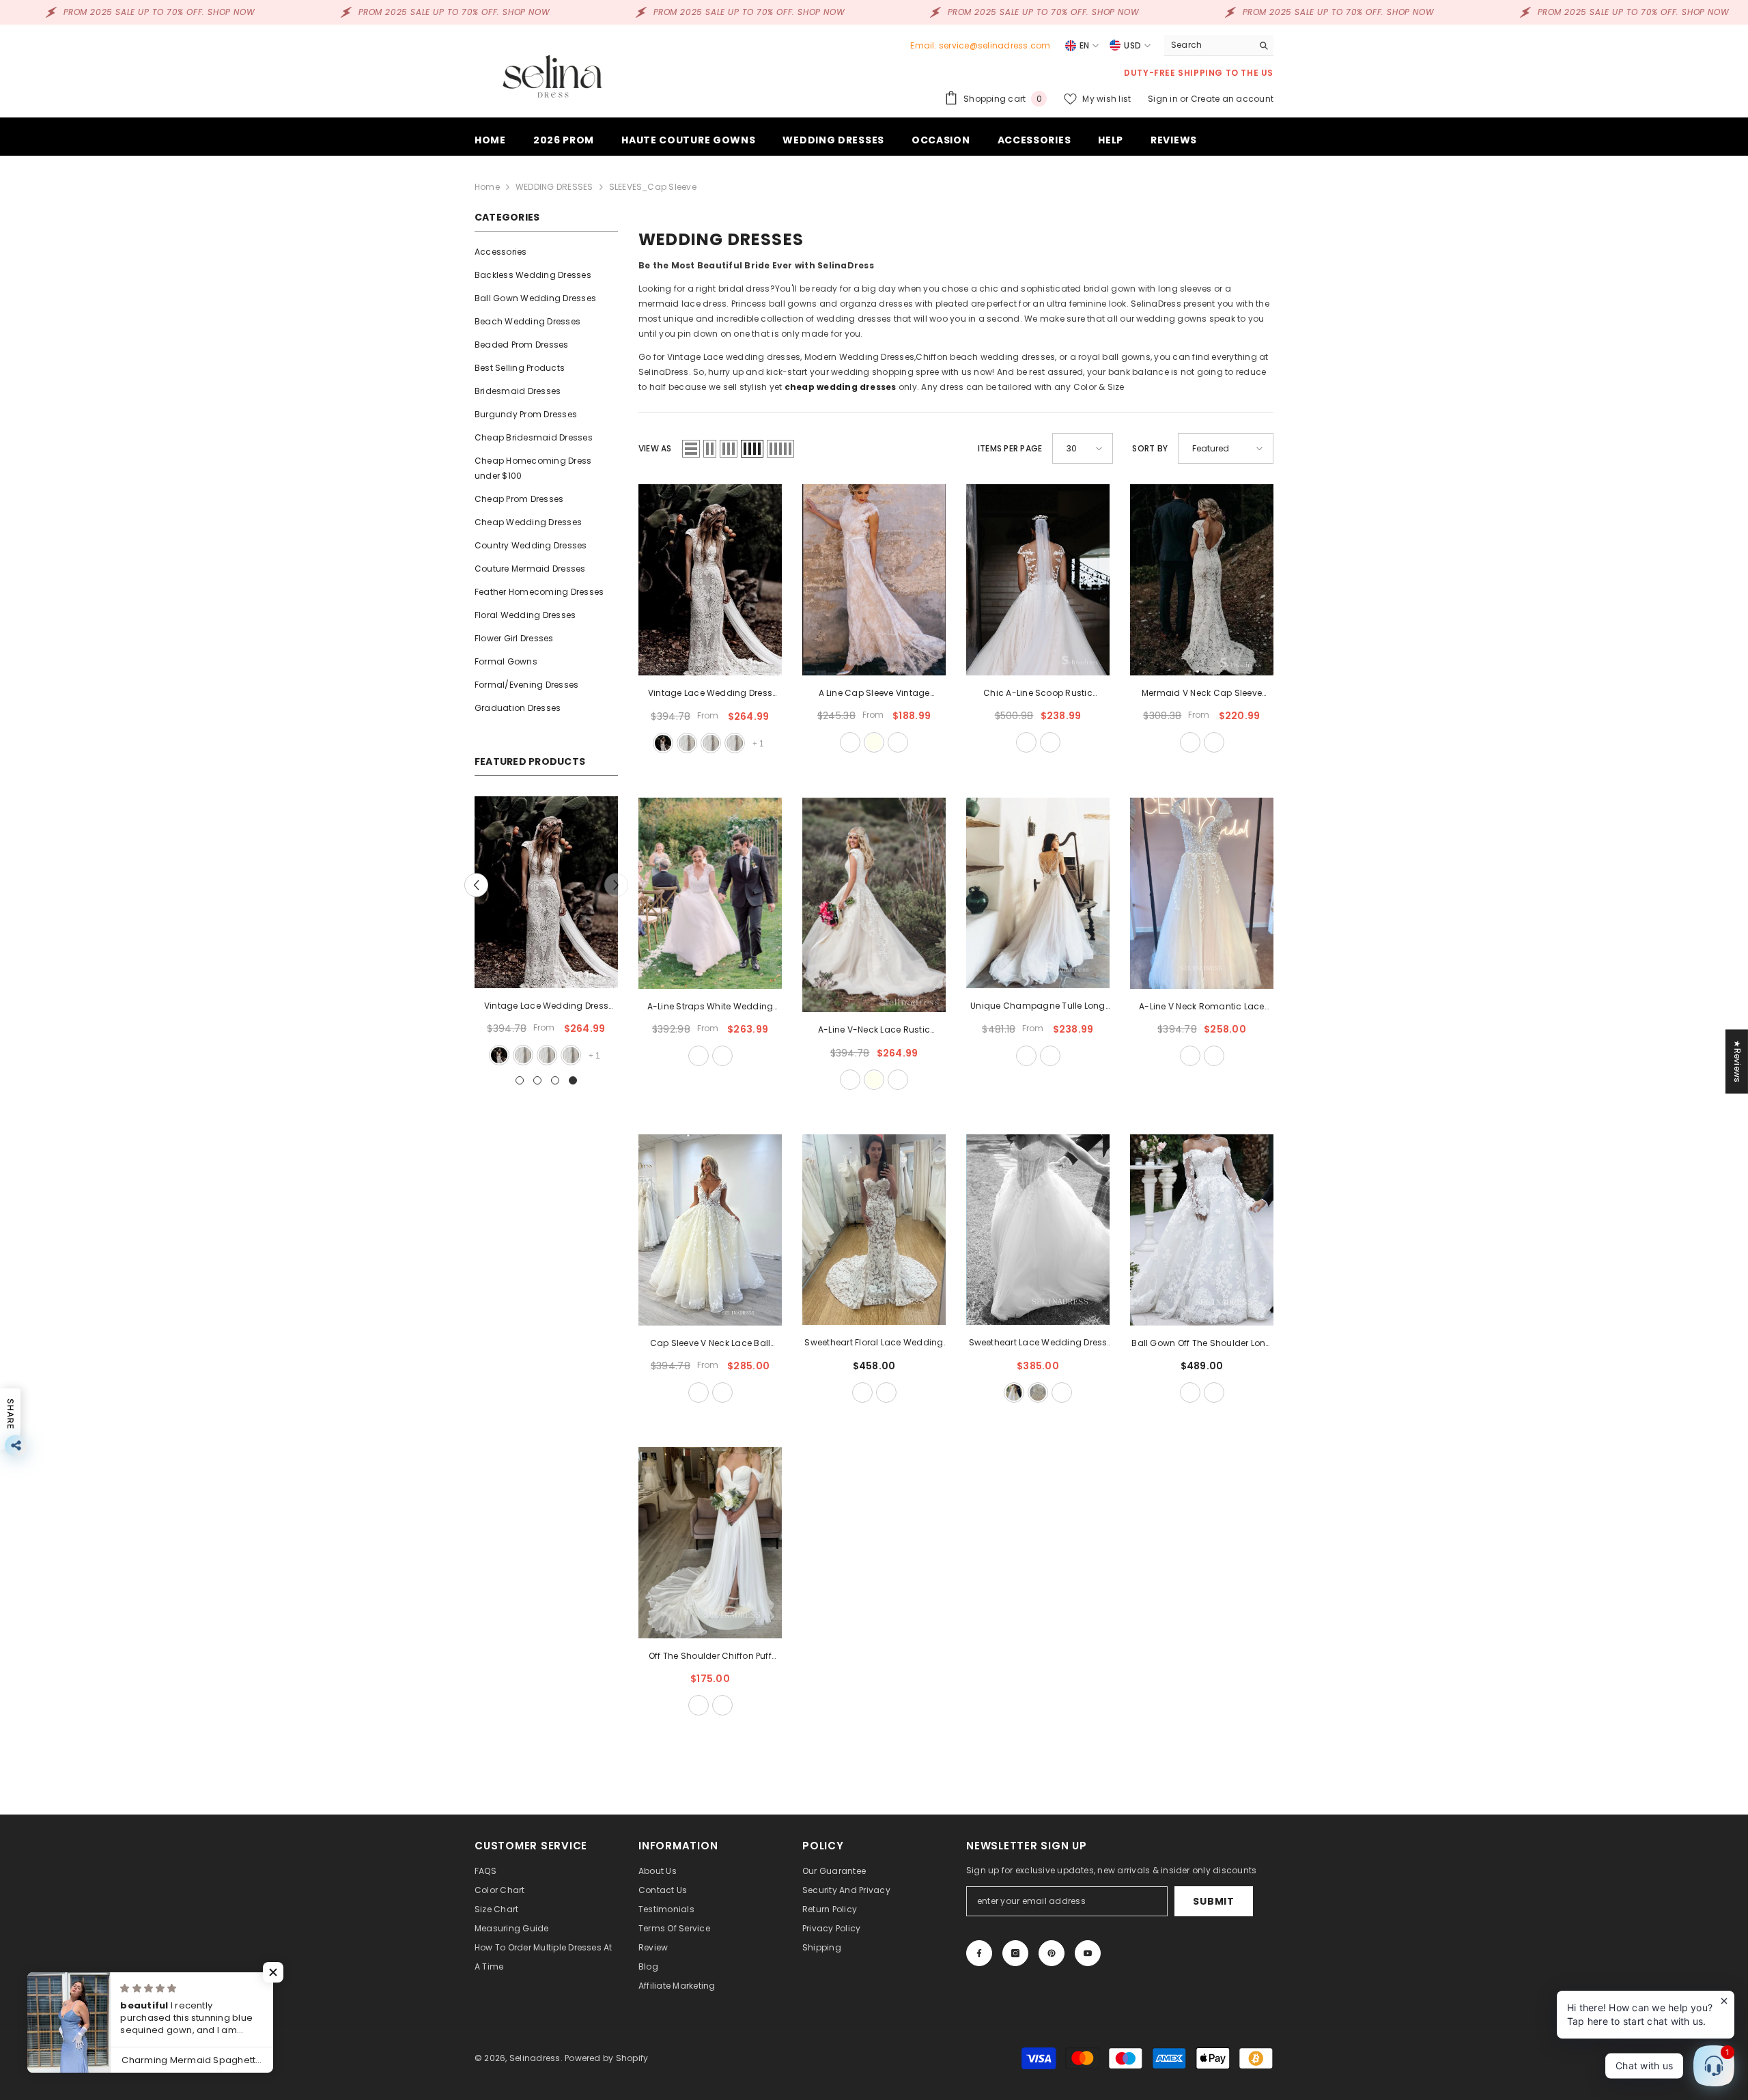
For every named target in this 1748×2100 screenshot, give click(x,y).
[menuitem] (546, 252)
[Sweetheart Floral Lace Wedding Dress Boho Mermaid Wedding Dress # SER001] (874, 1230)
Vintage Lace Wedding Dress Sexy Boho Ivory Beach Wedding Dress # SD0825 (710, 694)
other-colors (898, 742)
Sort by (1150, 448)
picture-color (522, 1055)
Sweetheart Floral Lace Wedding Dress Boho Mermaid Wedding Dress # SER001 (874, 1343)
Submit (1213, 1901)
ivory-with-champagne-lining (1038, 1392)
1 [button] (520, 1080)
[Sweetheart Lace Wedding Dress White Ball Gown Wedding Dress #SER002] (1038, 1230)
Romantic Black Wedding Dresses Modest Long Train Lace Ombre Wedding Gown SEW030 (546, 1007)
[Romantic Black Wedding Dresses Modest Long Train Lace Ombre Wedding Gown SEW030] (546, 892)
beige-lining (711, 743)
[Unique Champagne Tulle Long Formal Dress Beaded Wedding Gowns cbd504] (1038, 893)
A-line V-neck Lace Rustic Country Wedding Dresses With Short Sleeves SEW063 (874, 1031)
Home (487, 187)
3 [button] (555, 1080)
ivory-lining (687, 743)
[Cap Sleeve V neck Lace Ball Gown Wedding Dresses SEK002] (710, 1230)
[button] (476, 885)
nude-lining (735, 743)
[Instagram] (1015, 1953)
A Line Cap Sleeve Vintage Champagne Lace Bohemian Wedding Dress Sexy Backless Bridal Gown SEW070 (874, 694)
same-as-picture (1190, 1056)
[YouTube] (1088, 1953)
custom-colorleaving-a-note (1050, 742)
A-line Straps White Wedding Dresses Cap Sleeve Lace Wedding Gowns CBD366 (710, 1007)
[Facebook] (979, 1953)
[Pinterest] (1052, 1953)
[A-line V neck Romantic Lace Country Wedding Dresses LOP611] (1202, 893)
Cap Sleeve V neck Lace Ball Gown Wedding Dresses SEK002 (710, 1344)
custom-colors (1214, 1056)
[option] (546, 932)
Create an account (1232, 99)
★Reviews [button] (1737, 1061)
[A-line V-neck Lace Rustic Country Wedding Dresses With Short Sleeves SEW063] (874, 905)
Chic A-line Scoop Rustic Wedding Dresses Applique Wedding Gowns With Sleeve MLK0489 (1038, 694)
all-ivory (1014, 1392)
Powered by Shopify (606, 2058)
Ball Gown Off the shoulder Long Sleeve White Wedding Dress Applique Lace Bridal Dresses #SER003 (1201, 1344)
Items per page (1010, 448)
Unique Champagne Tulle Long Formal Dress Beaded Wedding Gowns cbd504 (1038, 1007)
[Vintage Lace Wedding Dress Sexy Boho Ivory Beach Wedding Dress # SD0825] (710, 580)
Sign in (1164, 99)
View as (655, 448)
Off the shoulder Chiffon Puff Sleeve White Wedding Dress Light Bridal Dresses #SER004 (710, 1657)
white (546, 1055)
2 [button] (537, 1080)
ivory (874, 742)
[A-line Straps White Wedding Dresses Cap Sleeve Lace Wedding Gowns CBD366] (710, 893)
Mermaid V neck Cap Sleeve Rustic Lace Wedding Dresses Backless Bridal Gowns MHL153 (1202, 694)
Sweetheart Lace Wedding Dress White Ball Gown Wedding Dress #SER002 (1038, 1343)
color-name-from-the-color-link (570, 1055)
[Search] (1219, 45)
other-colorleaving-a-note (1214, 742)
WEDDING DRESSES (554, 187)
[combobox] (1208, 45)
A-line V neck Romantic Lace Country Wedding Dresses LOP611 (1201, 1007)
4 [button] (573, 1080)
